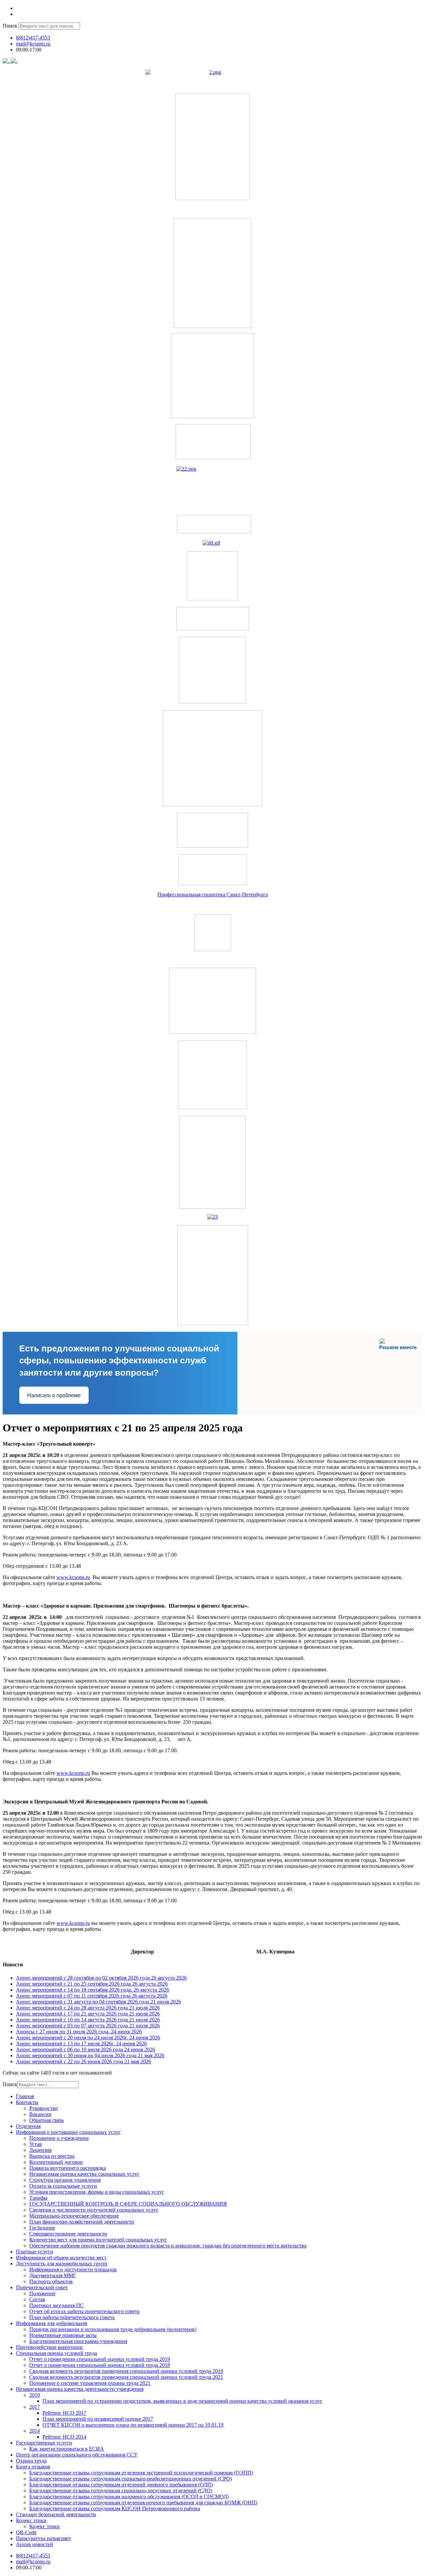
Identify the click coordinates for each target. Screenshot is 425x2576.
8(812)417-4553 (33, 38)
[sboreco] (213, 1323)
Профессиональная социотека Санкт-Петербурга (213, 895)
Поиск (10, 26)
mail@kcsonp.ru (33, 44)
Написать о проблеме (54, 1395)
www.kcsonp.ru (73, 1577)
